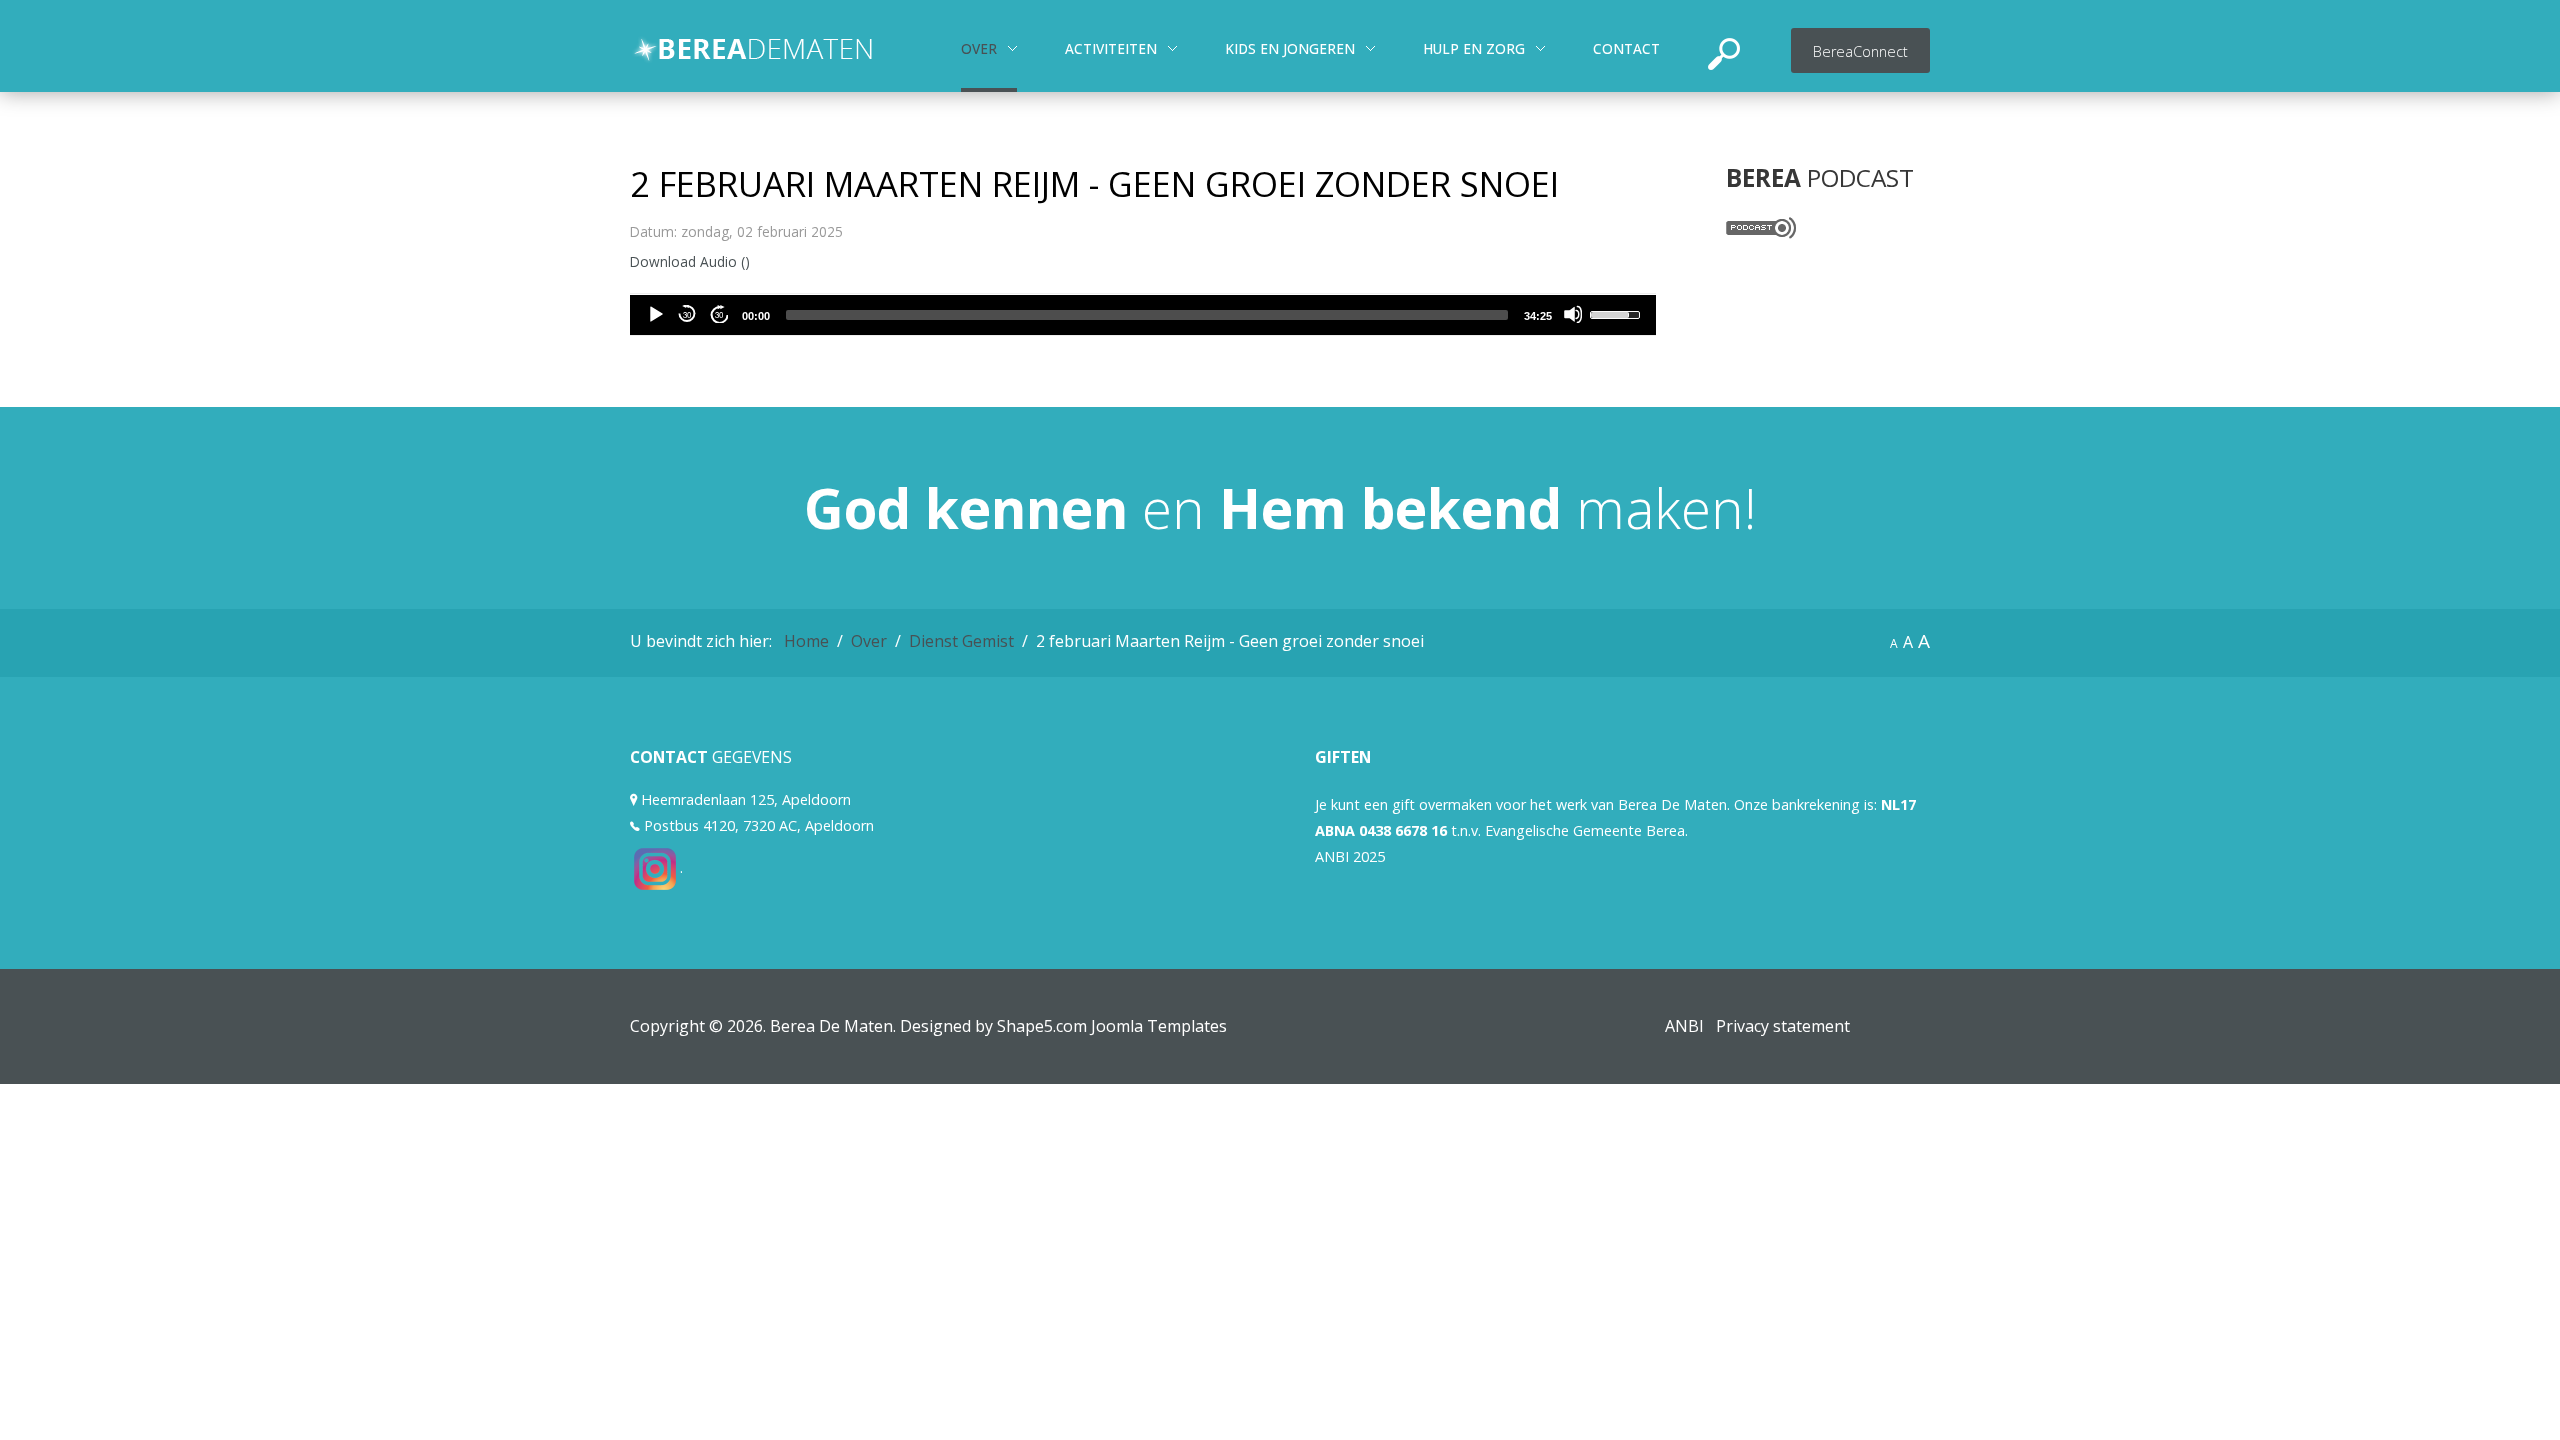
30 (687, 314)
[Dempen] (1573, 314)
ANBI (1684, 1026)
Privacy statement (1783, 1026)
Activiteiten (1111, 48)
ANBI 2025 (1350, 856)
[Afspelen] (655, 314)
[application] (1143, 315)
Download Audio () (690, 261)
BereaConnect (1860, 51)
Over (979, 48)
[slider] (1147, 315)
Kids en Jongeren (1290, 48)
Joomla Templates (1159, 1026)
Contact (1626, 48)
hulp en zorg (1474, 48)
